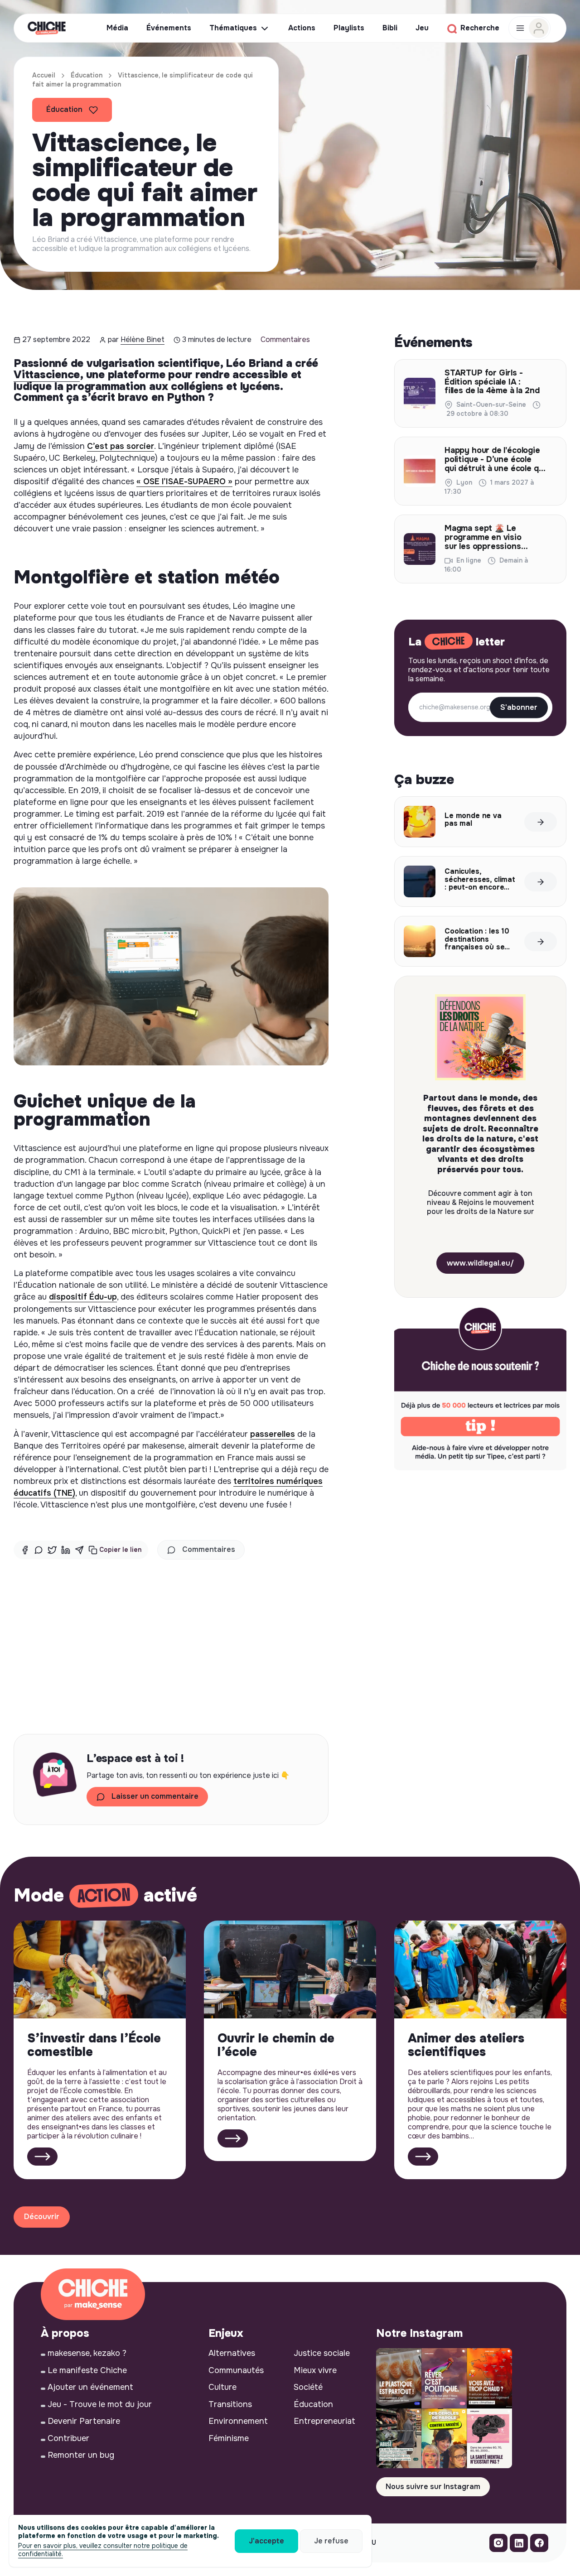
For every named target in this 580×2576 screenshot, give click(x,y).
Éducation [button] (64, 109)
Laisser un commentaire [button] (155, 1796)
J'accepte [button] (266, 2541)
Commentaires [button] (209, 1549)
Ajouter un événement (90, 2387)
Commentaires (285, 339)
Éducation (87, 75)
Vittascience (47, 375)
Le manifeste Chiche (87, 2370)
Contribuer (68, 2438)
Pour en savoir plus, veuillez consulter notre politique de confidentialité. (103, 2550)
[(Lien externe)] (498, 2545)
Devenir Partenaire (84, 2421)
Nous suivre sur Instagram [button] (433, 2487)
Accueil (44, 75)
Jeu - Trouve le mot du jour (100, 2404)
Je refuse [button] (331, 2541)
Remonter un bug (81, 2455)
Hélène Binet (143, 339)
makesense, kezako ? (87, 2353)
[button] (115, 1550)
